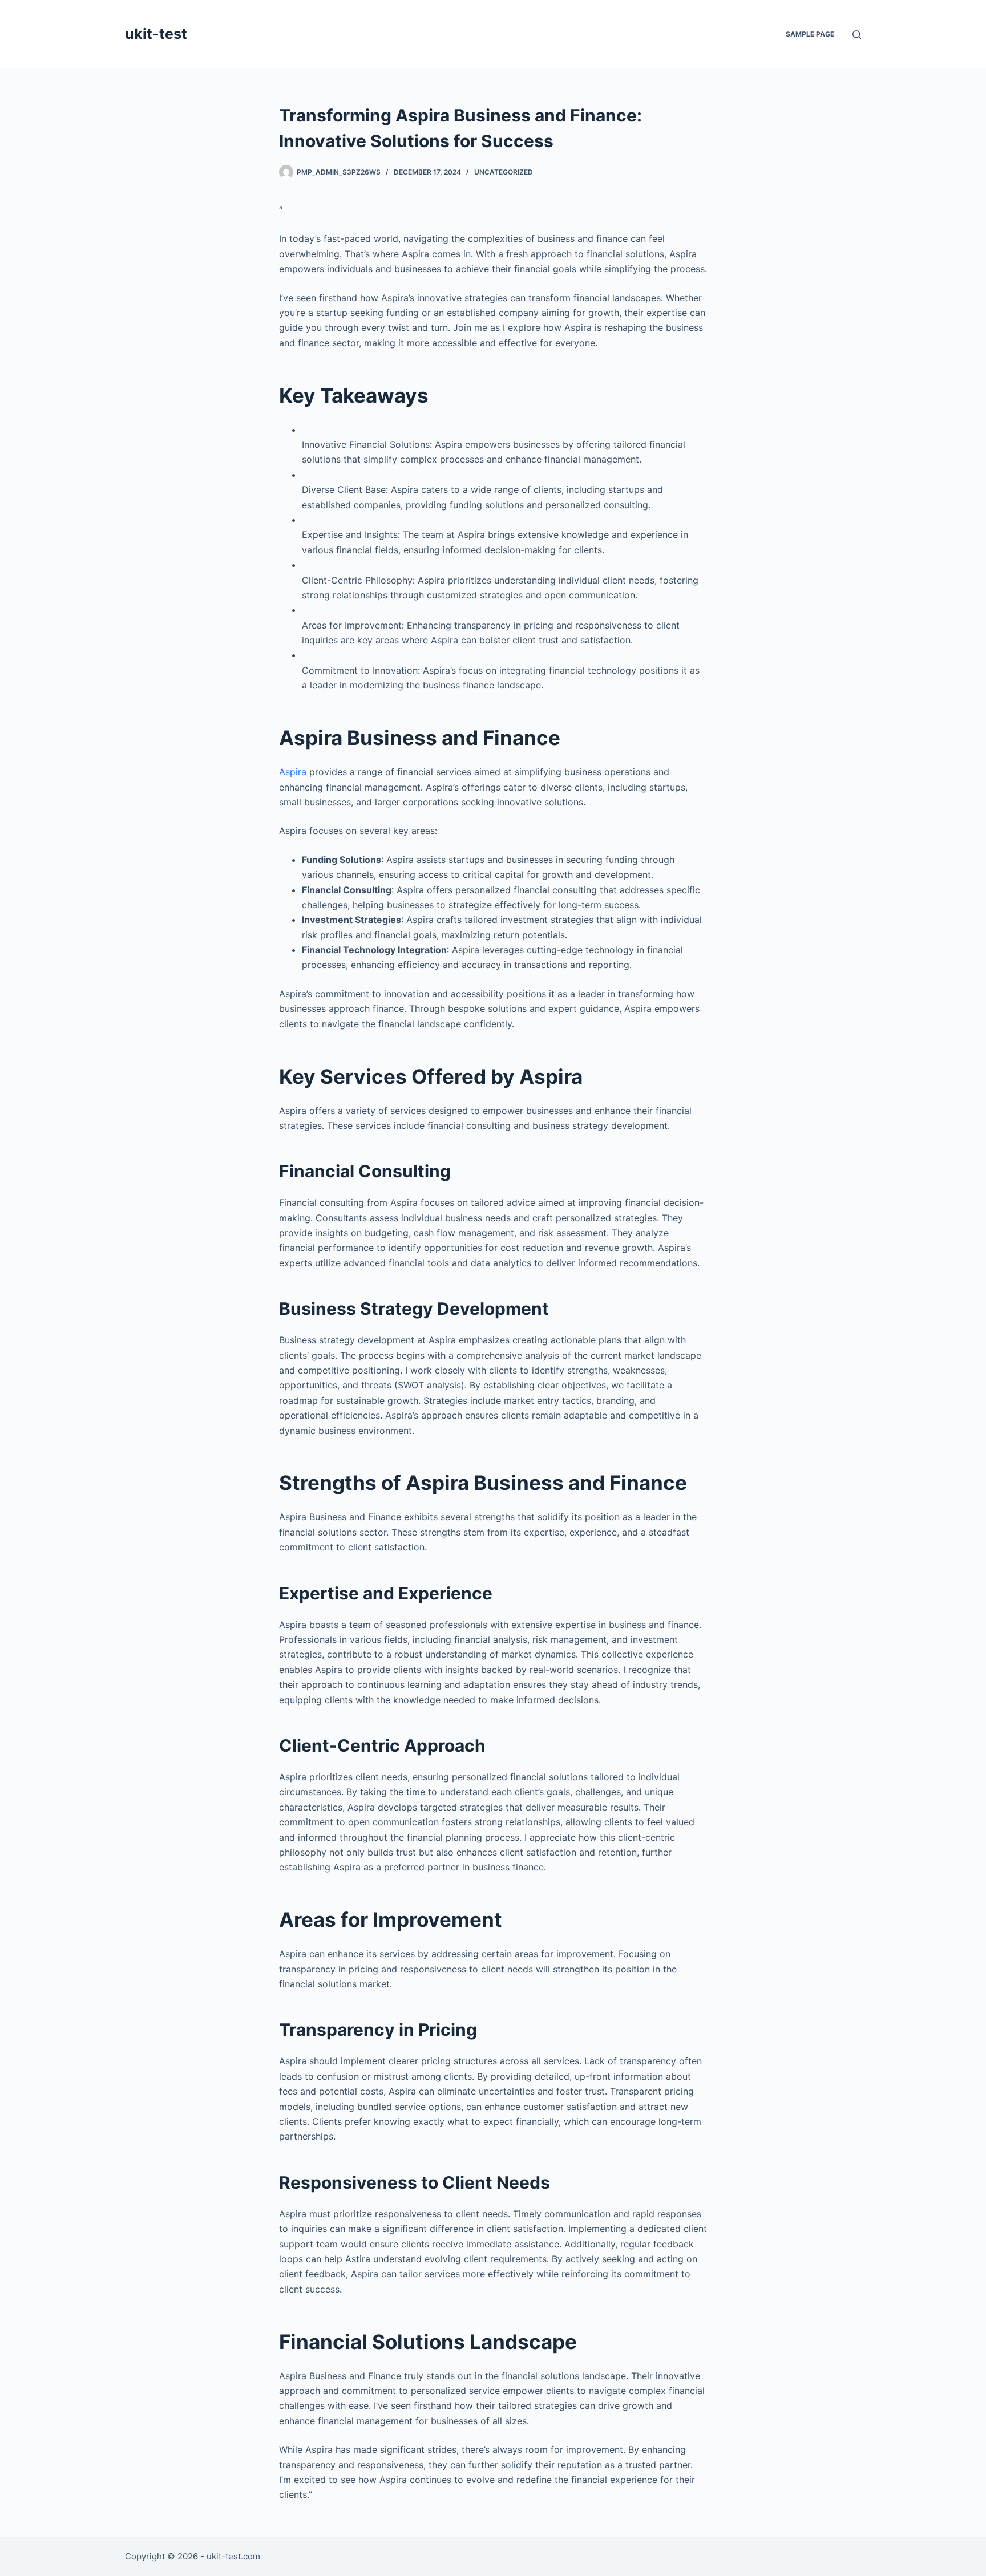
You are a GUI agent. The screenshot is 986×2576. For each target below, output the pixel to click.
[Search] (857, 35)
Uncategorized (504, 172)
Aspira (293, 772)
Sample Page (810, 34)
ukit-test (156, 34)
